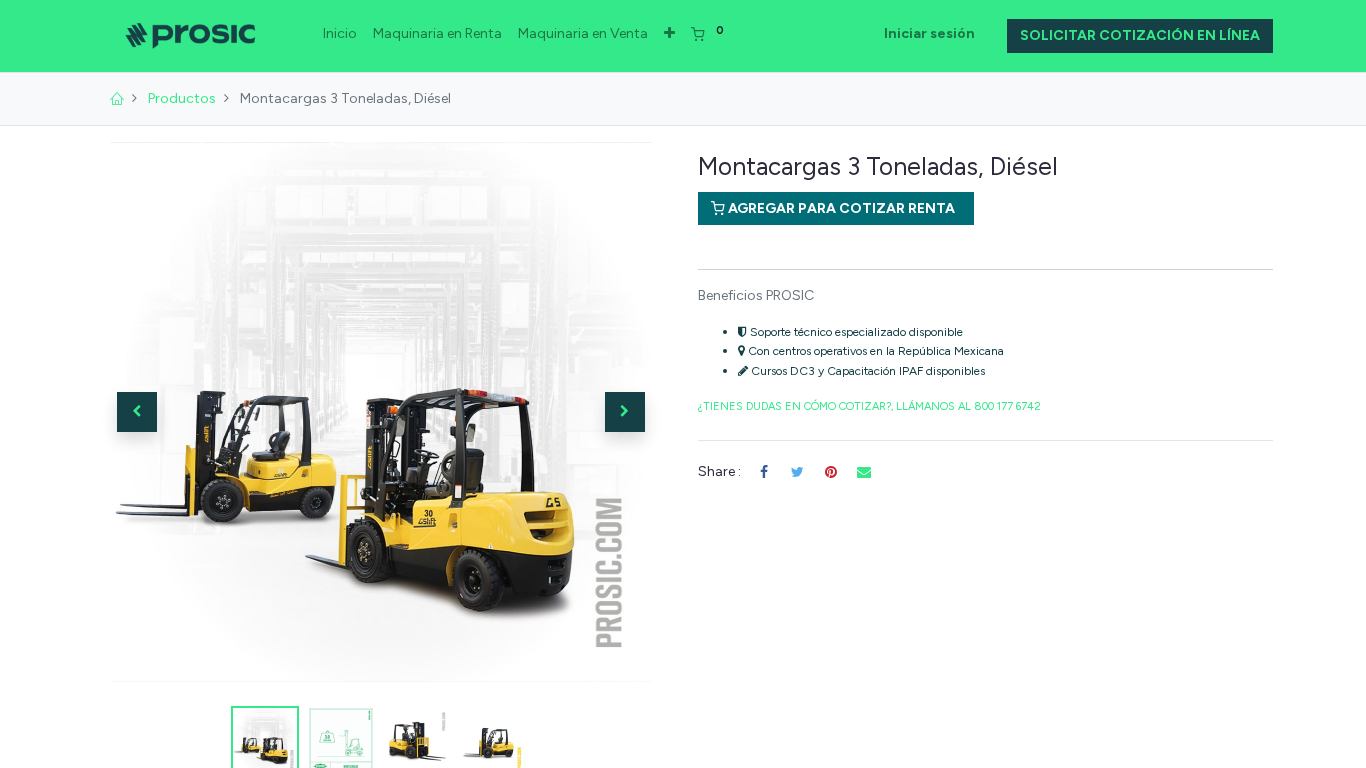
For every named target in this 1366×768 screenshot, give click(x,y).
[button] (669, 34)
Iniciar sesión (929, 33)
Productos (182, 98)
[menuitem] (340, 34)
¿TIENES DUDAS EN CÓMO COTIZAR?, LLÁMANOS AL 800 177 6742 (869, 406)
